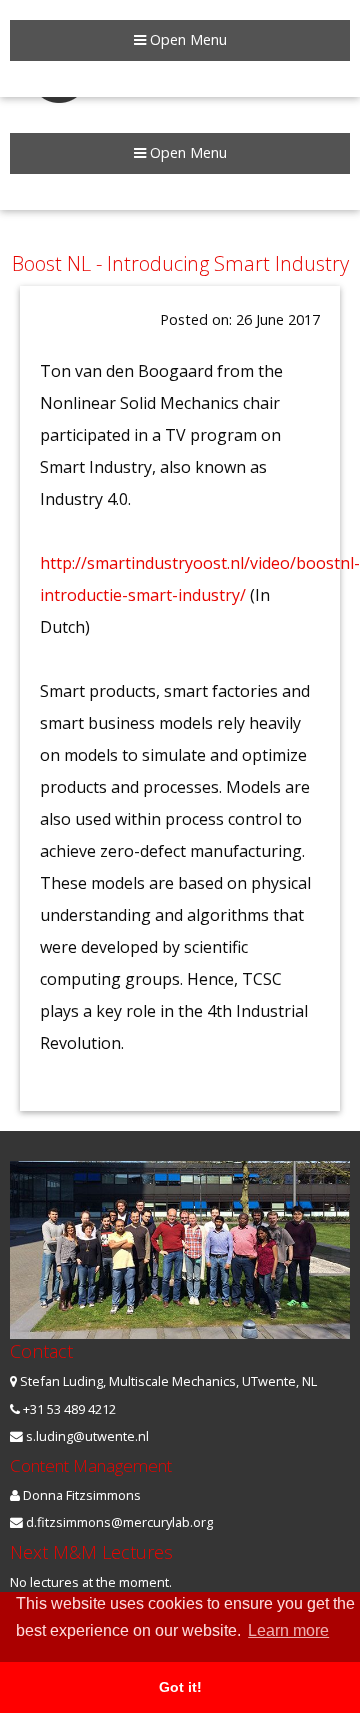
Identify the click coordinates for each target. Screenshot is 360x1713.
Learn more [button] (288, 1630)
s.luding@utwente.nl (86, 1436)
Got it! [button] (180, 1687)
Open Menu (186, 152)
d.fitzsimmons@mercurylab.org (118, 1522)
